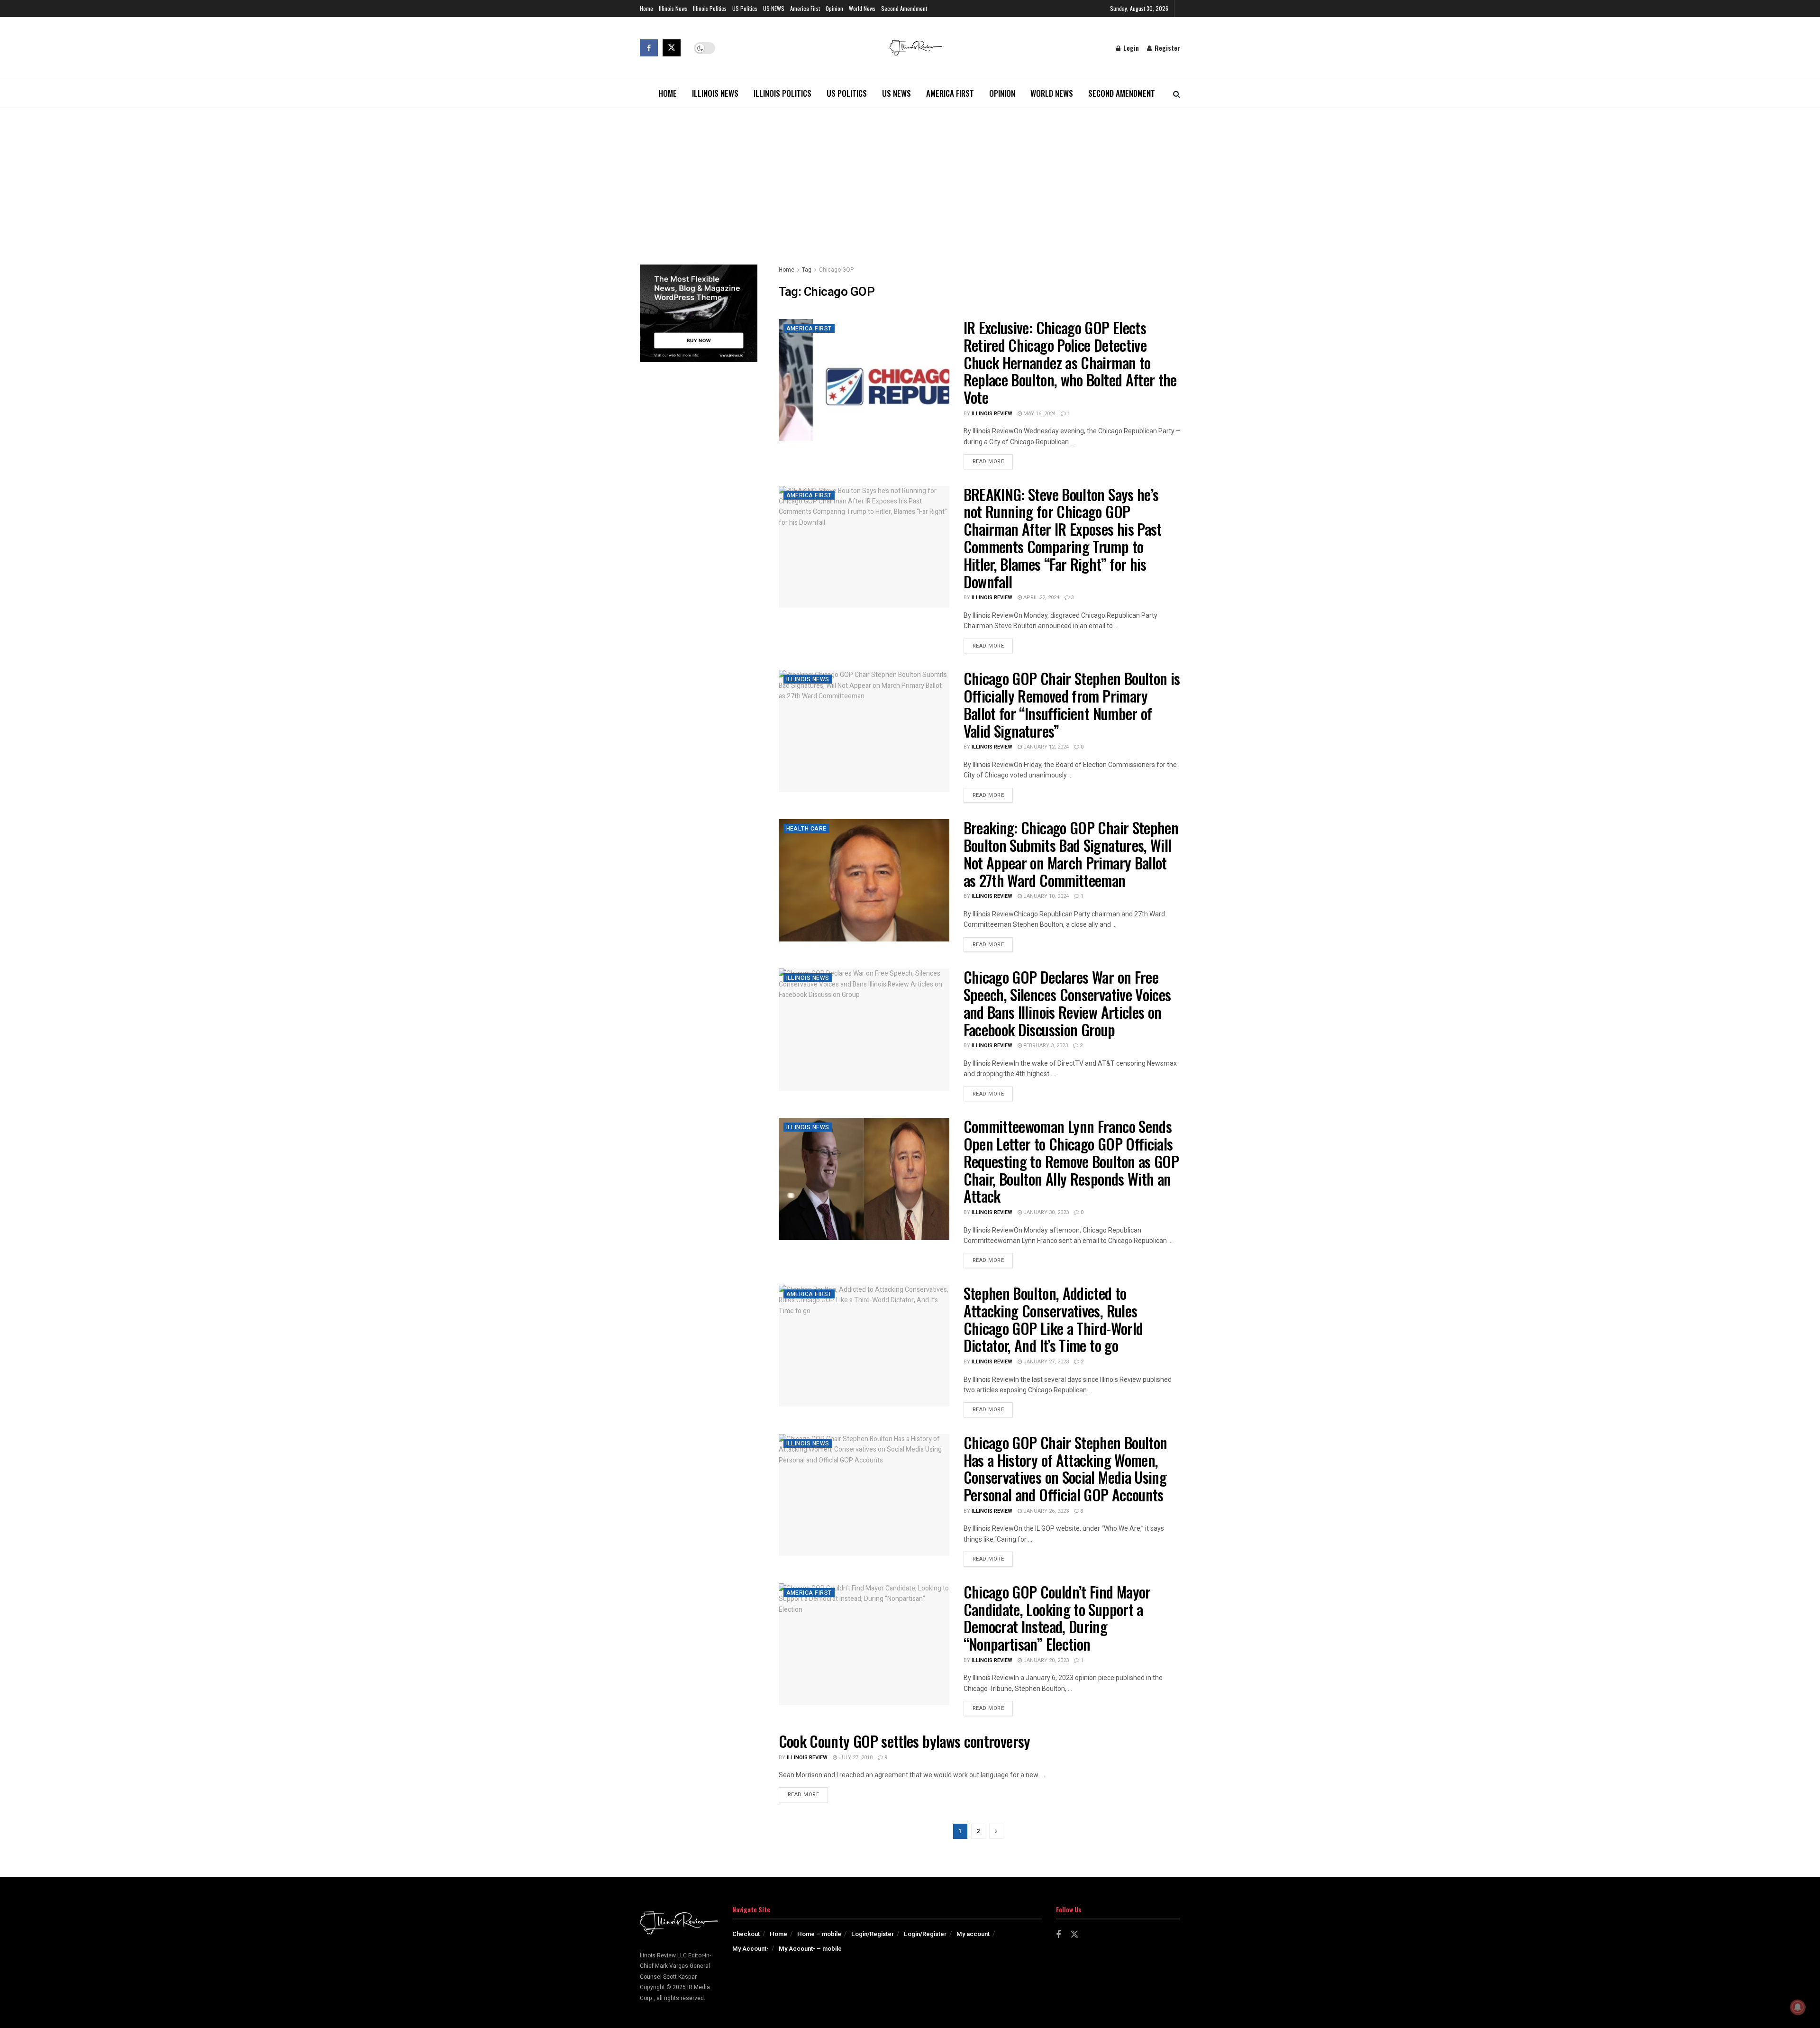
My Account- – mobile (810, 1949)
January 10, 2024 (1045, 896)
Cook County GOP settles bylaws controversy (905, 1741)
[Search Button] (1177, 93)
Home (646, 8)
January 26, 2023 (1045, 1511)
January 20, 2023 (1045, 1660)
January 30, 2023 (1045, 1212)
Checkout (746, 1934)
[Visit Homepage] (916, 48)
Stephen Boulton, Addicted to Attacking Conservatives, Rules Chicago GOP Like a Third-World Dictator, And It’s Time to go (1053, 1319)
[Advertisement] (910, 179)
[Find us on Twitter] (672, 48)
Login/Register (873, 1934)
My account (973, 1934)
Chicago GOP (836, 270)
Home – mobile (819, 1934)
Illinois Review (992, 414)
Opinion (834, 8)
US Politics (745, 8)
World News (862, 8)
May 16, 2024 (1039, 414)
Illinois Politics (710, 8)
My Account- (751, 1949)
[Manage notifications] (1798, 2007)
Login (1130, 48)
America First (805, 8)
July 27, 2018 (855, 1758)
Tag (807, 270)
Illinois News (673, 8)
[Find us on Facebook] (649, 48)
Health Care (806, 829)
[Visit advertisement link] (699, 313)
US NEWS (774, 8)
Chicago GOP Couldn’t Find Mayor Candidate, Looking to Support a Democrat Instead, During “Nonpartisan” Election (1057, 1618)
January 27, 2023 (1045, 1362)
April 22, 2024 (1041, 598)
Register (1166, 48)
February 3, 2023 (1045, 1046)
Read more (993, 461)
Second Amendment (904, 8)
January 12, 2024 (1045, 747)
